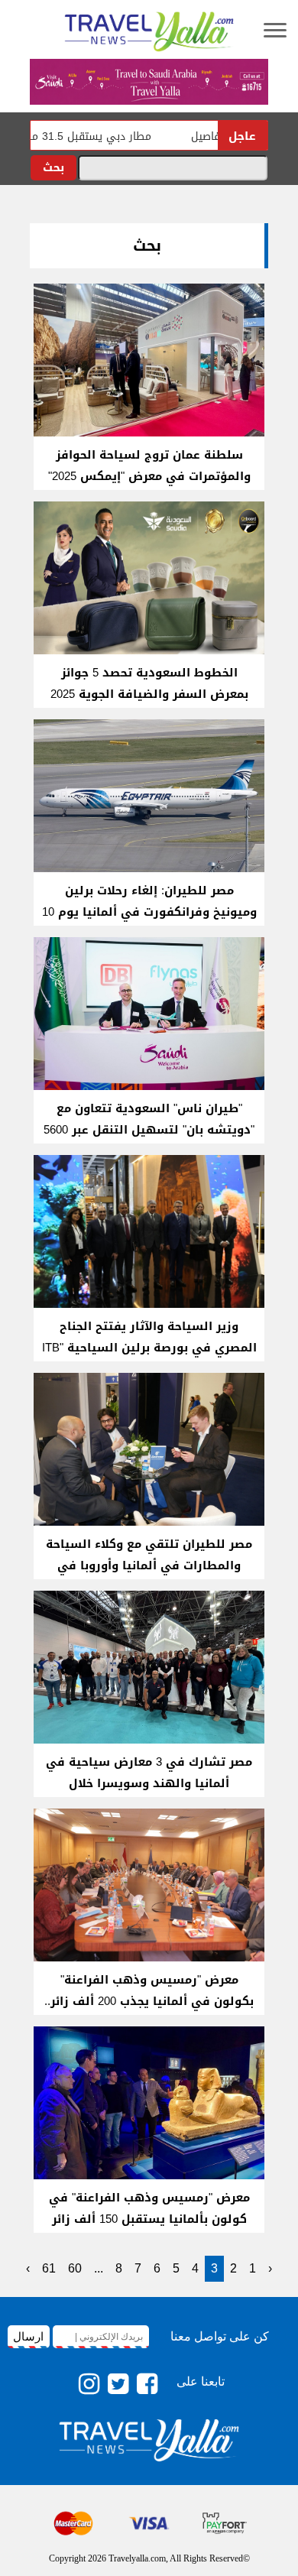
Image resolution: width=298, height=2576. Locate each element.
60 (75, 2268)
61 (49, 2268)
